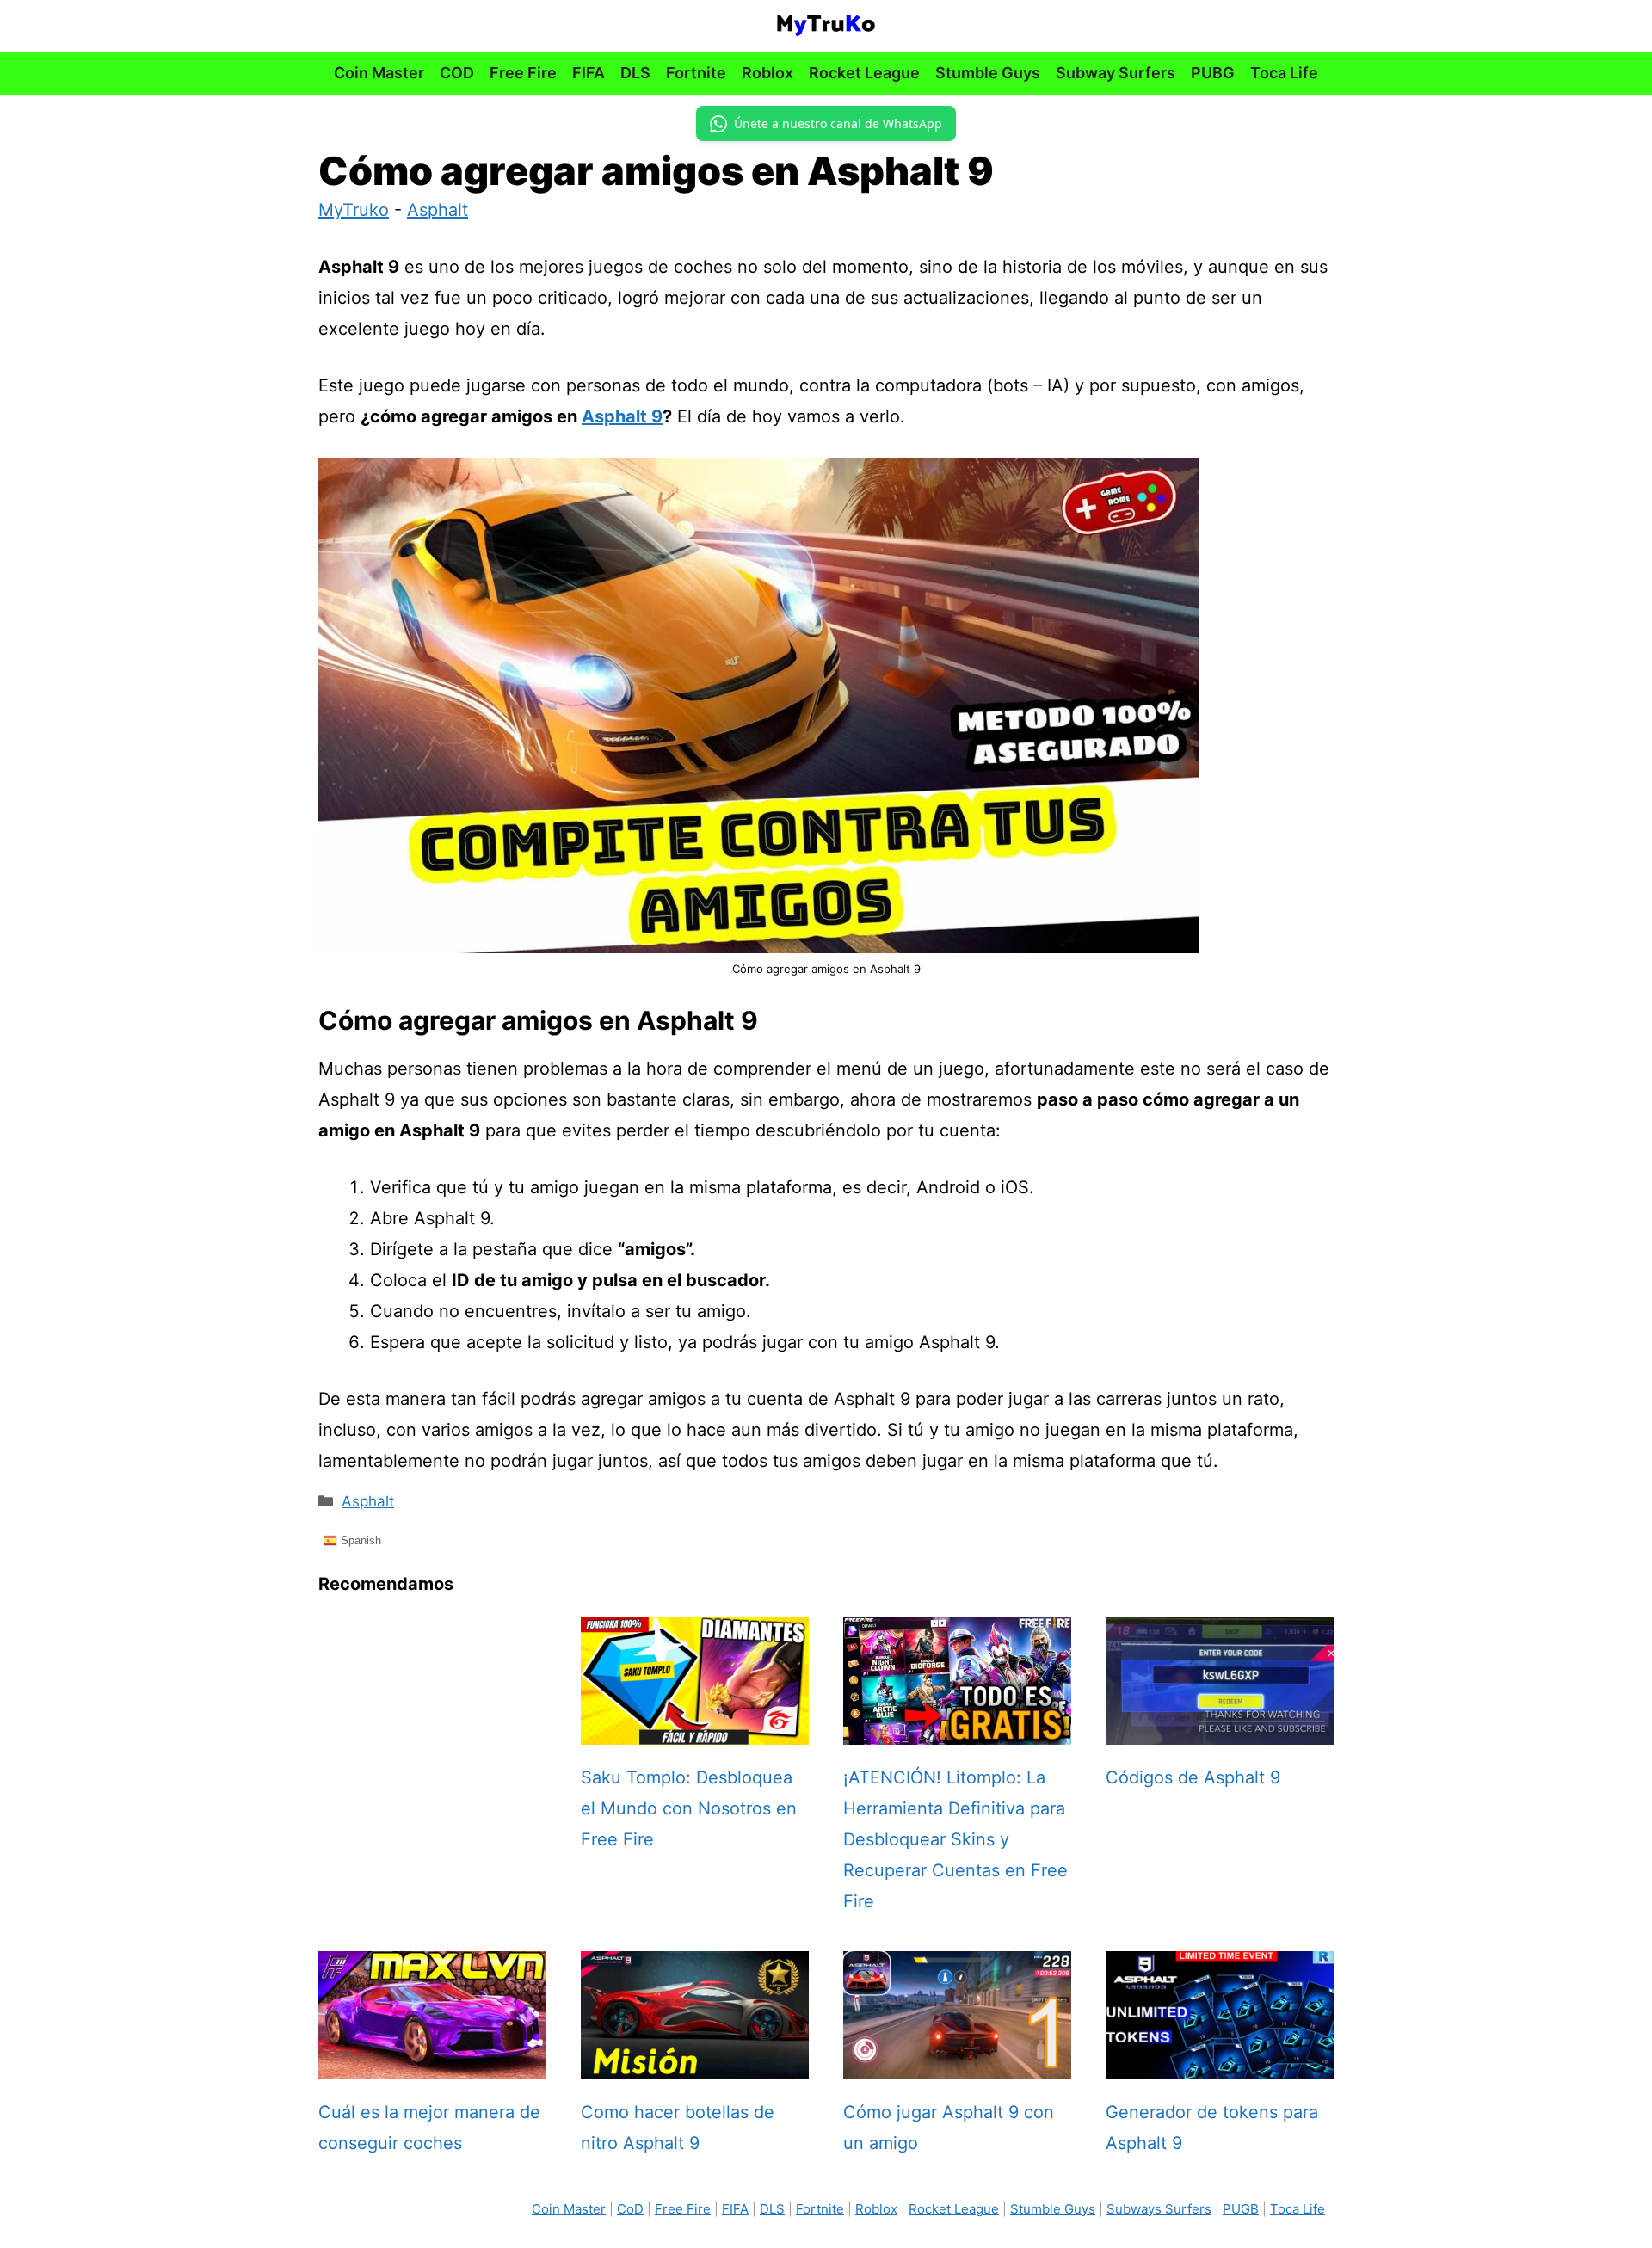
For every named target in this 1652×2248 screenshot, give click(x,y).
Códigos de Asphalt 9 (1193, 1777)
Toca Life (1284, 73)
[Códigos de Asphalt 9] (1220, 1729)
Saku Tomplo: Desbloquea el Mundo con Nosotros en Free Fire (689, 1808)
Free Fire (523, 73)
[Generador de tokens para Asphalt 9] (1220, 2064)
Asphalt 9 (622, 416)
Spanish (359, 1540)
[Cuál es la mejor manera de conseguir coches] (432, 2064)
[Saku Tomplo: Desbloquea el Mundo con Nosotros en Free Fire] (695, 1729)
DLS (635, 73)
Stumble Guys (988, 73)
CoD (630, 2209)
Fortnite (696, 73)
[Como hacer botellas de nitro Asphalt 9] (695, 2064)
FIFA (589, 73)
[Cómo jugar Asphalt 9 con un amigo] (957, 2064)
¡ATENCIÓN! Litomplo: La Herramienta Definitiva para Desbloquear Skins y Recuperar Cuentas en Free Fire (955, 1839)
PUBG (1213, 73)
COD (457, 73)
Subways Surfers (1159, 2209)
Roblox (767, 73)
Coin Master (379, 73)
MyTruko (354, 210)
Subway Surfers (1116, 73)
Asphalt (438, 210)
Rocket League (864, 73)
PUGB (1241, 2209)
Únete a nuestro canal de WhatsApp (838, 123)
